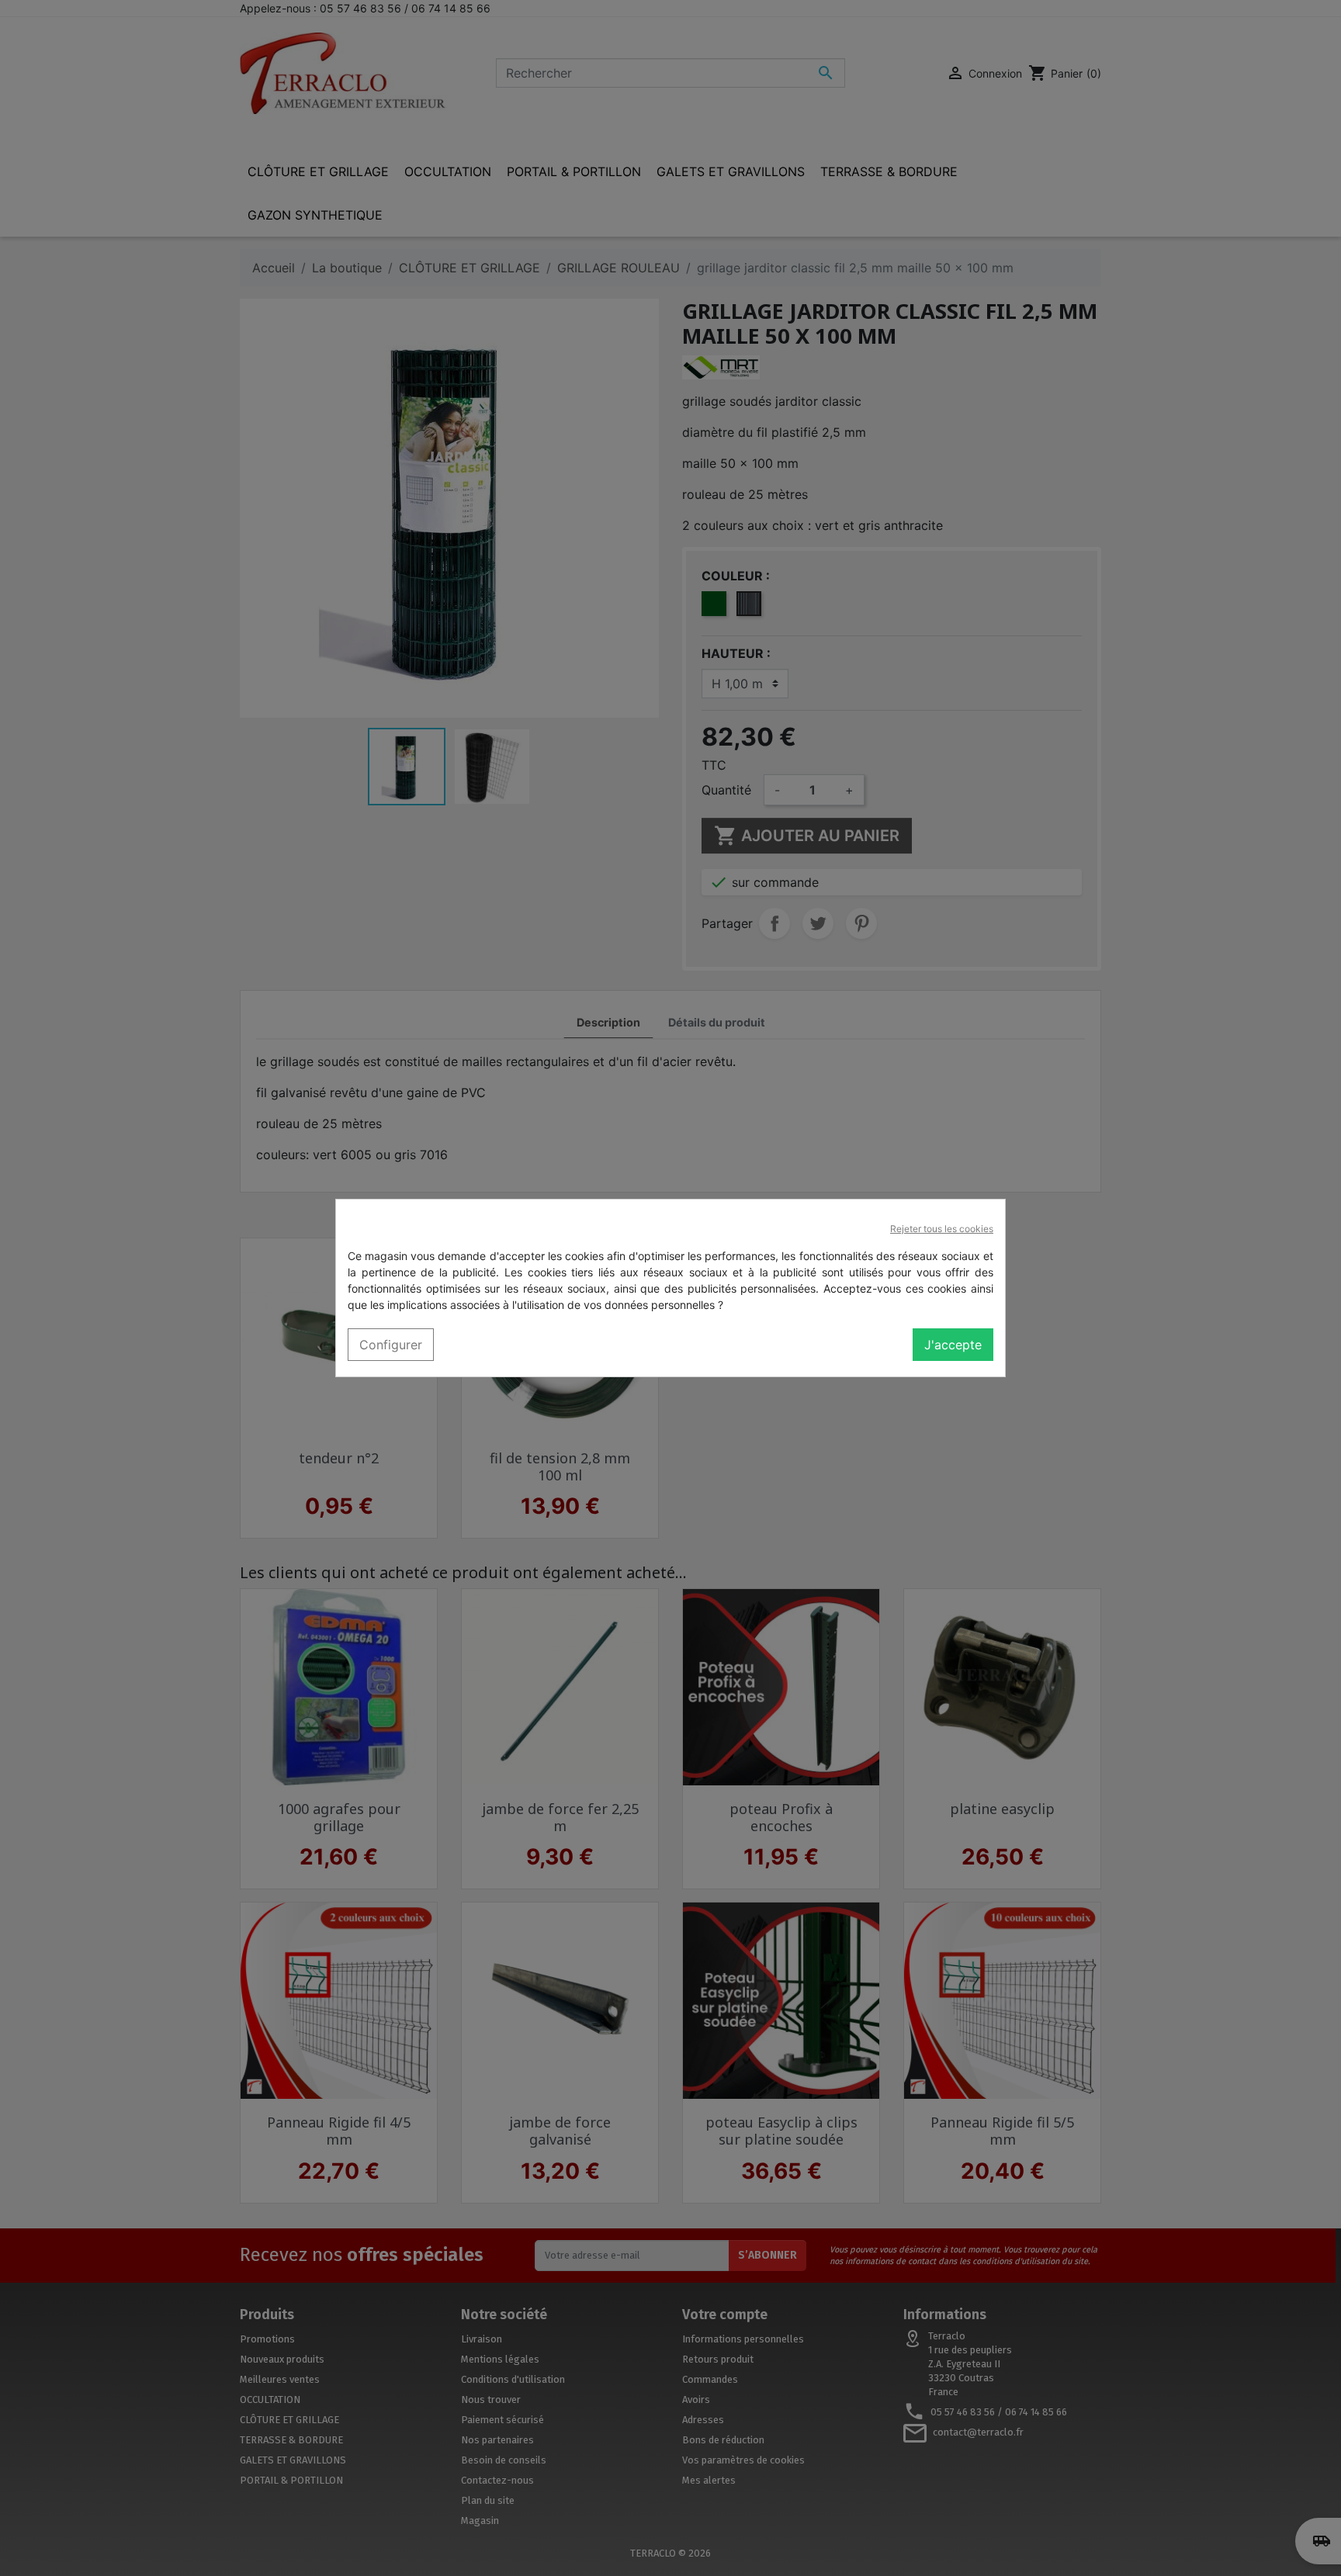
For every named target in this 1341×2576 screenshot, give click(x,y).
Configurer (391, 1345)
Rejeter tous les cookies (942, 1229)
